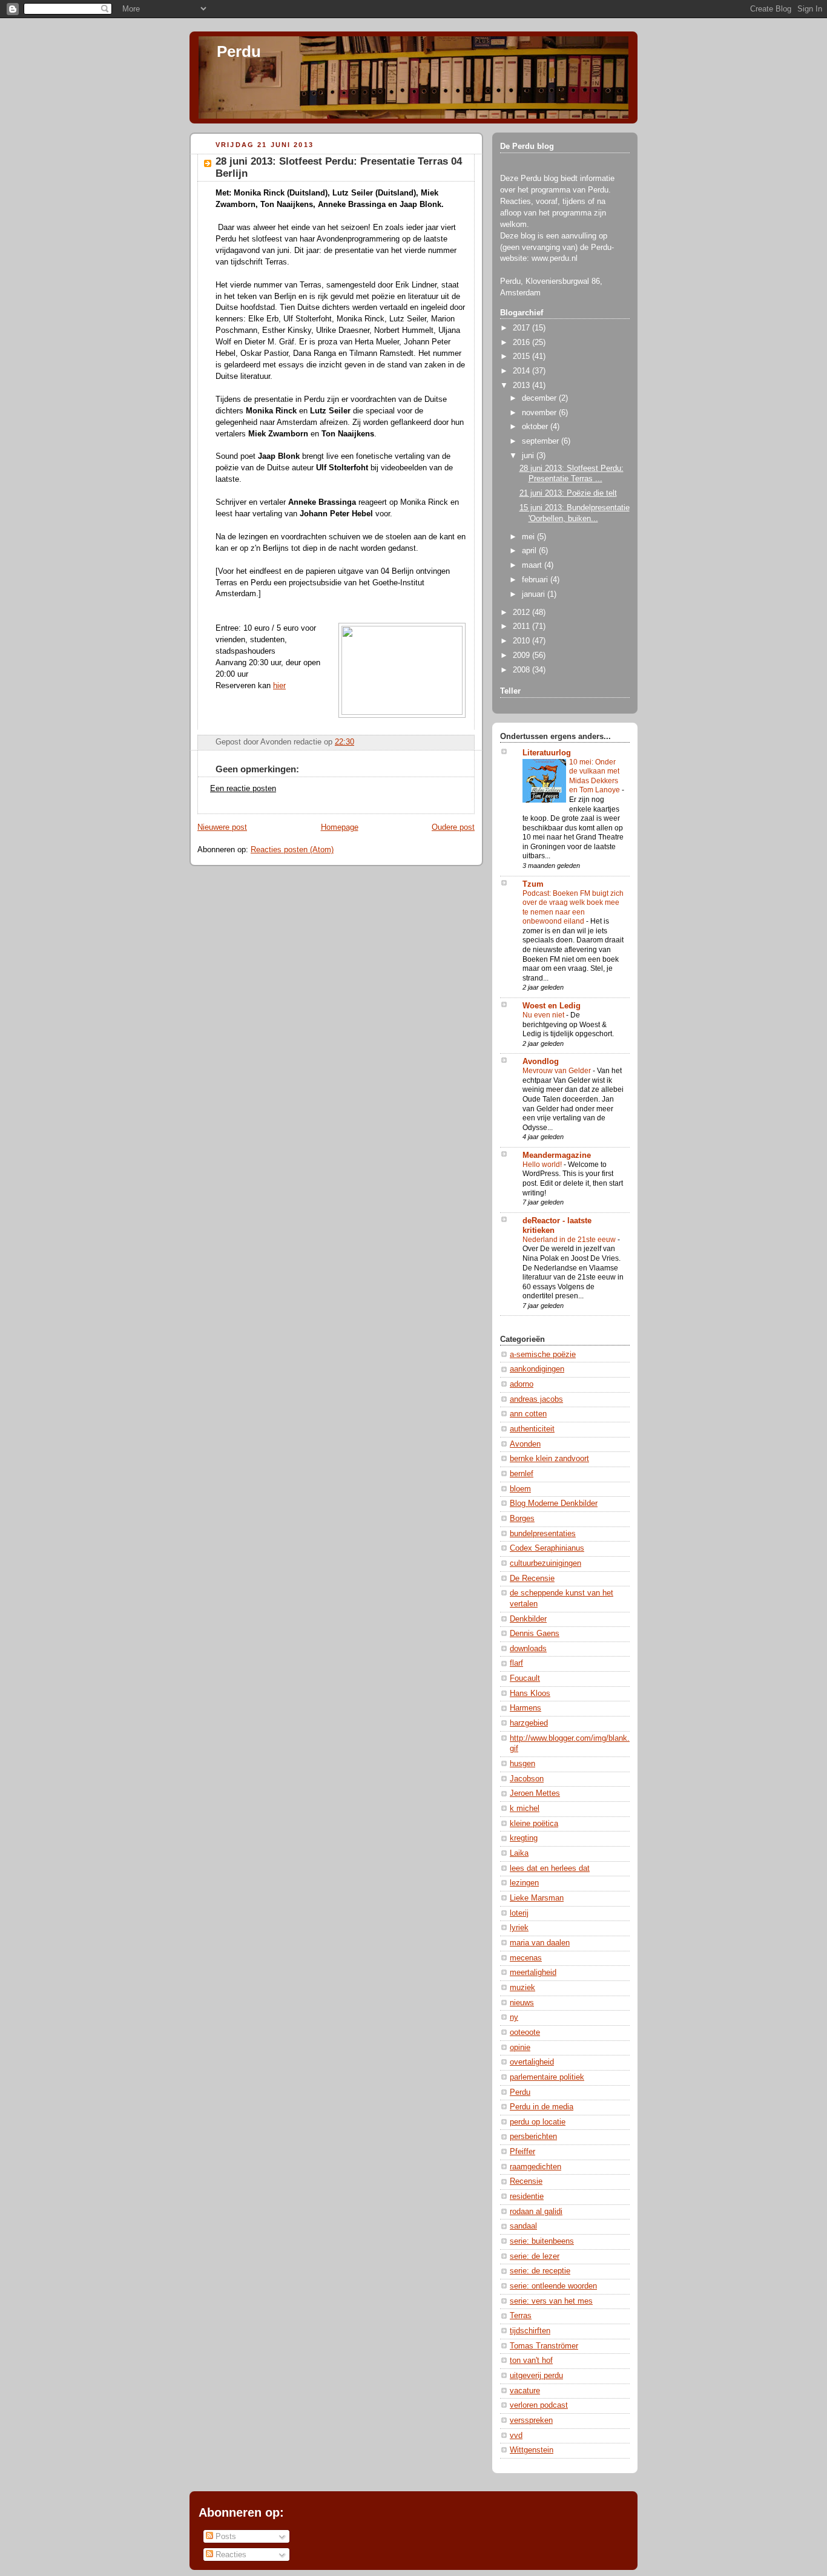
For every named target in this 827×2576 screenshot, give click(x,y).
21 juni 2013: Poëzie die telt (568, 493)
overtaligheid (532, 2062)
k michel (525, 1809)
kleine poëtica (534, 1824)
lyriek (519, 1928)
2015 (522, 356)
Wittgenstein (532, 2450)
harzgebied (529, 1723)
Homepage (340, 827)
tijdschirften (530, 2331)
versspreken (531, 2420)
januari (535, 594)
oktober (536, 427)
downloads (528, 1649)
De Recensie (532, 1579)
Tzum (533, 884)
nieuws (522, 2003)
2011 (522, 626)
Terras (521, 2316)
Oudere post (453, 827)
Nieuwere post (222, 827)
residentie (527, 2196)
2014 (522, 371)
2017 (522, 328)
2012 (522, 613)
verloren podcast (539, 2405)
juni (529, 456)
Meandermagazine (557, 1155)
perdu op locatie (538, 2122)
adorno (522, 1384)
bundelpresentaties (543, 1534)
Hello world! (543, 1165)
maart (533, 565)
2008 (522, 670)
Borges (522, 1519)
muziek (522, 1988)
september (542, 441)
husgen (522, 1764)
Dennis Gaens (535, 1634)
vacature (525, 2391)
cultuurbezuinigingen (545, 1563)
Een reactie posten (243, 789)
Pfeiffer (522, 2152)
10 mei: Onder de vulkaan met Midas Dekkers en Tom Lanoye (595, 776)
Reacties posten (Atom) (292, 850)
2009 (522, 655)
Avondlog (541, 1062)
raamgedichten (535, 2167)
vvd (516, 2436)
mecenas (526, 1958)
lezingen (524, 1883)
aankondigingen (537, 1369)
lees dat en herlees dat (550, 1868)
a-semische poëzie (543, 1355)
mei (529, 537)
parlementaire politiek (547, 2077)
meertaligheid (533, 1973)
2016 (522, 343)
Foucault (525, 1678)
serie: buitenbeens (542, 2241)
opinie (520, 2048)
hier (279, 686)
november (540, 413)
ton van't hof (531, 2361)
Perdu (239, 51)
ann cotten (528, 1414)
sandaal (523, 2226)
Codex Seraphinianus (547, 1548)
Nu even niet (544, 1015)
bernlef (522, 1474)
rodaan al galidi (536, 2212)
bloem (520, 1489)
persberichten (533, 2137)
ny (514, 2017)
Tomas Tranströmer (544, 2346)
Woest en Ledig (552, 1006)
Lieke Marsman (537, 1898)
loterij (519, 1913)
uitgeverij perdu (536, 2376)
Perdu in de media (542, 2107)
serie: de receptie (540, 2271)
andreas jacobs (536, 1399)
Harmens (526, 1708)
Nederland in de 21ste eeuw (570, 1240)
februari (536, 580)
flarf (516, 1663)
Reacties (230, 2555)
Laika (519, 1853)
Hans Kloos (530, 1694)
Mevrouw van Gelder (558, 1071)
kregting (524, 1838)
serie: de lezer (535, 2256)
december (540, 398)
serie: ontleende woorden (553, 2286)
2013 (522, 386)
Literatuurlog (547, 753)
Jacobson (527, 1779)
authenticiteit (532, 1429)
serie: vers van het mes (551, 2301)
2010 (522, 641)
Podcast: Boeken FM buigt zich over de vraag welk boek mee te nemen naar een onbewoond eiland (573, 908)
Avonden (525, 1444)
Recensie (526, 2181)
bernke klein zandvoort (549, 1459)
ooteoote (525, 2032)
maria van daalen (540, 1943)
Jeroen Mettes (535, 1793)
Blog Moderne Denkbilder (554, 1503)
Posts (225, 2536)
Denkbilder (528, 1619)
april (530, 551)
